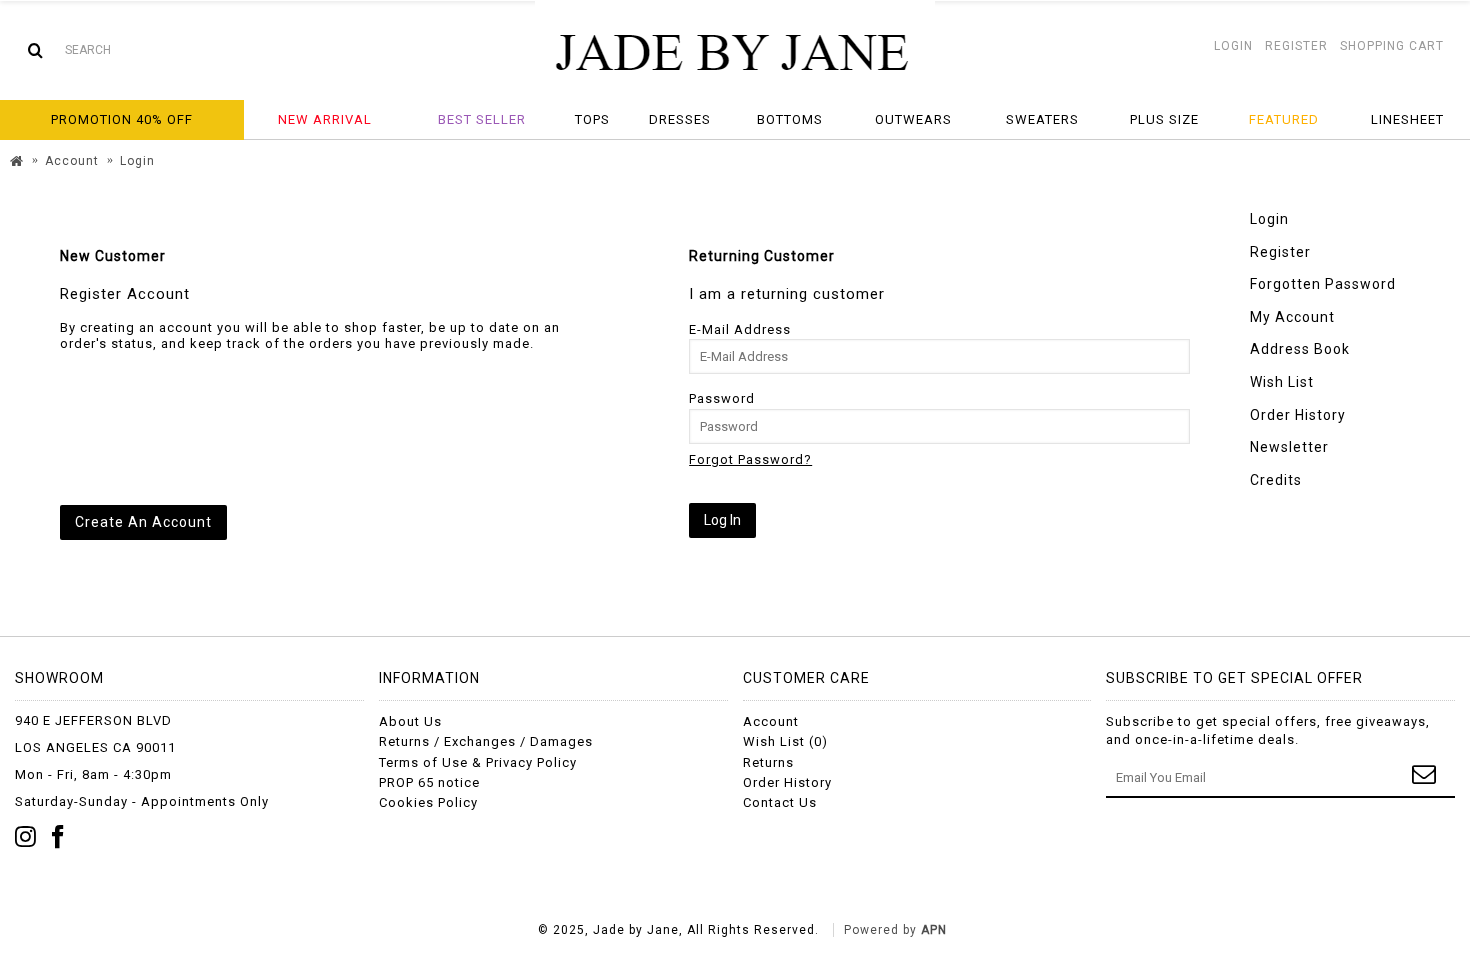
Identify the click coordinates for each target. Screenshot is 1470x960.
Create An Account (143, 522)
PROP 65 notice (429, 782)
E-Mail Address (740, 329)
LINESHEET (1407, 119)
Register (1280, 252)
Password (722, 398)
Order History (1298, 415)
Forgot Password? (750, 459)
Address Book (1300, 349)
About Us (410, 721)
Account (771, 721)
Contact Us (780, 802)
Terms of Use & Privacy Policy (478, 762)
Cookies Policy (428, 802)
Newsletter (1289, 447)
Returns (768, 762)
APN (934, 930)
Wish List (1282, 382)
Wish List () (785, 741)
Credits (1276, 480)
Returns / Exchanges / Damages (486, 741)
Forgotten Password (1323, 284)
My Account (1292, 317)
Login (1269, 219)
